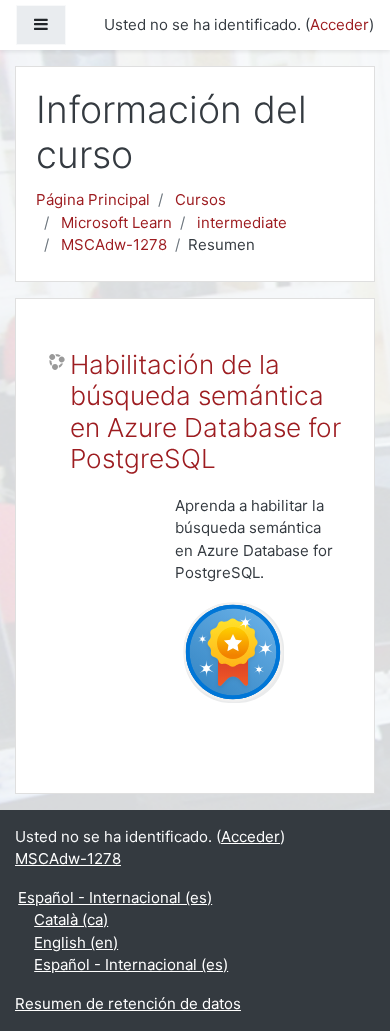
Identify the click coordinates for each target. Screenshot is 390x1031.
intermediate (242, 222)
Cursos (200, 199)
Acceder (339, 24)
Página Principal (93, 199)
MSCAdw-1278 (114, 244)
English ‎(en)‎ (76, 942)
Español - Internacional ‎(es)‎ (115, 897)
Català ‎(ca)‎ (71, 919)
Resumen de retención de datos (128, 1003)
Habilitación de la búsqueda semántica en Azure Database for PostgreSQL (205, 412)
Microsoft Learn (116, 222)
